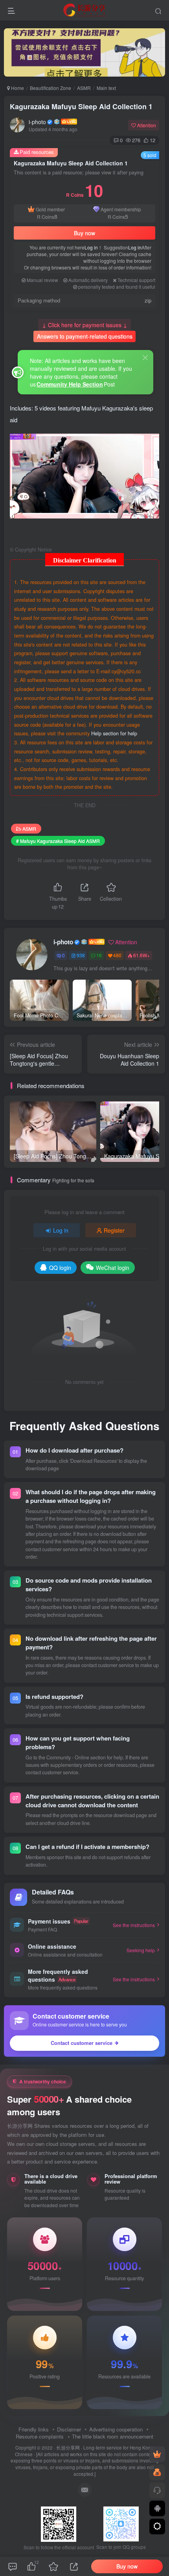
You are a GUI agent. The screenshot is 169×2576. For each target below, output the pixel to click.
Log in (91, 247)
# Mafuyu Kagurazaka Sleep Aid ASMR (58, 841)
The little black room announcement (113, 2436)
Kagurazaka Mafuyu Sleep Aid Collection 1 (81, 106)
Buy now (84, 233)
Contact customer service (82, 2043)
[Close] (145, 357)
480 (117, 955)
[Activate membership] (157, 2454)
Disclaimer (69, 2429)
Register (114, 1230)
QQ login (60, 1268)
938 (81, 955)
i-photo (37, 122)
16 (99, 955)
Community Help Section (70, 384)
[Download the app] (157, 2508)
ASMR (84, 88)
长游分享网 (68, 2448)
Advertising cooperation (116, 2429)
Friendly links (34, 2429)
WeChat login (113, 1268)
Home (17, 88)
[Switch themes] (157, 2527)
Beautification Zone (51, 88)
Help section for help (114, 733)
